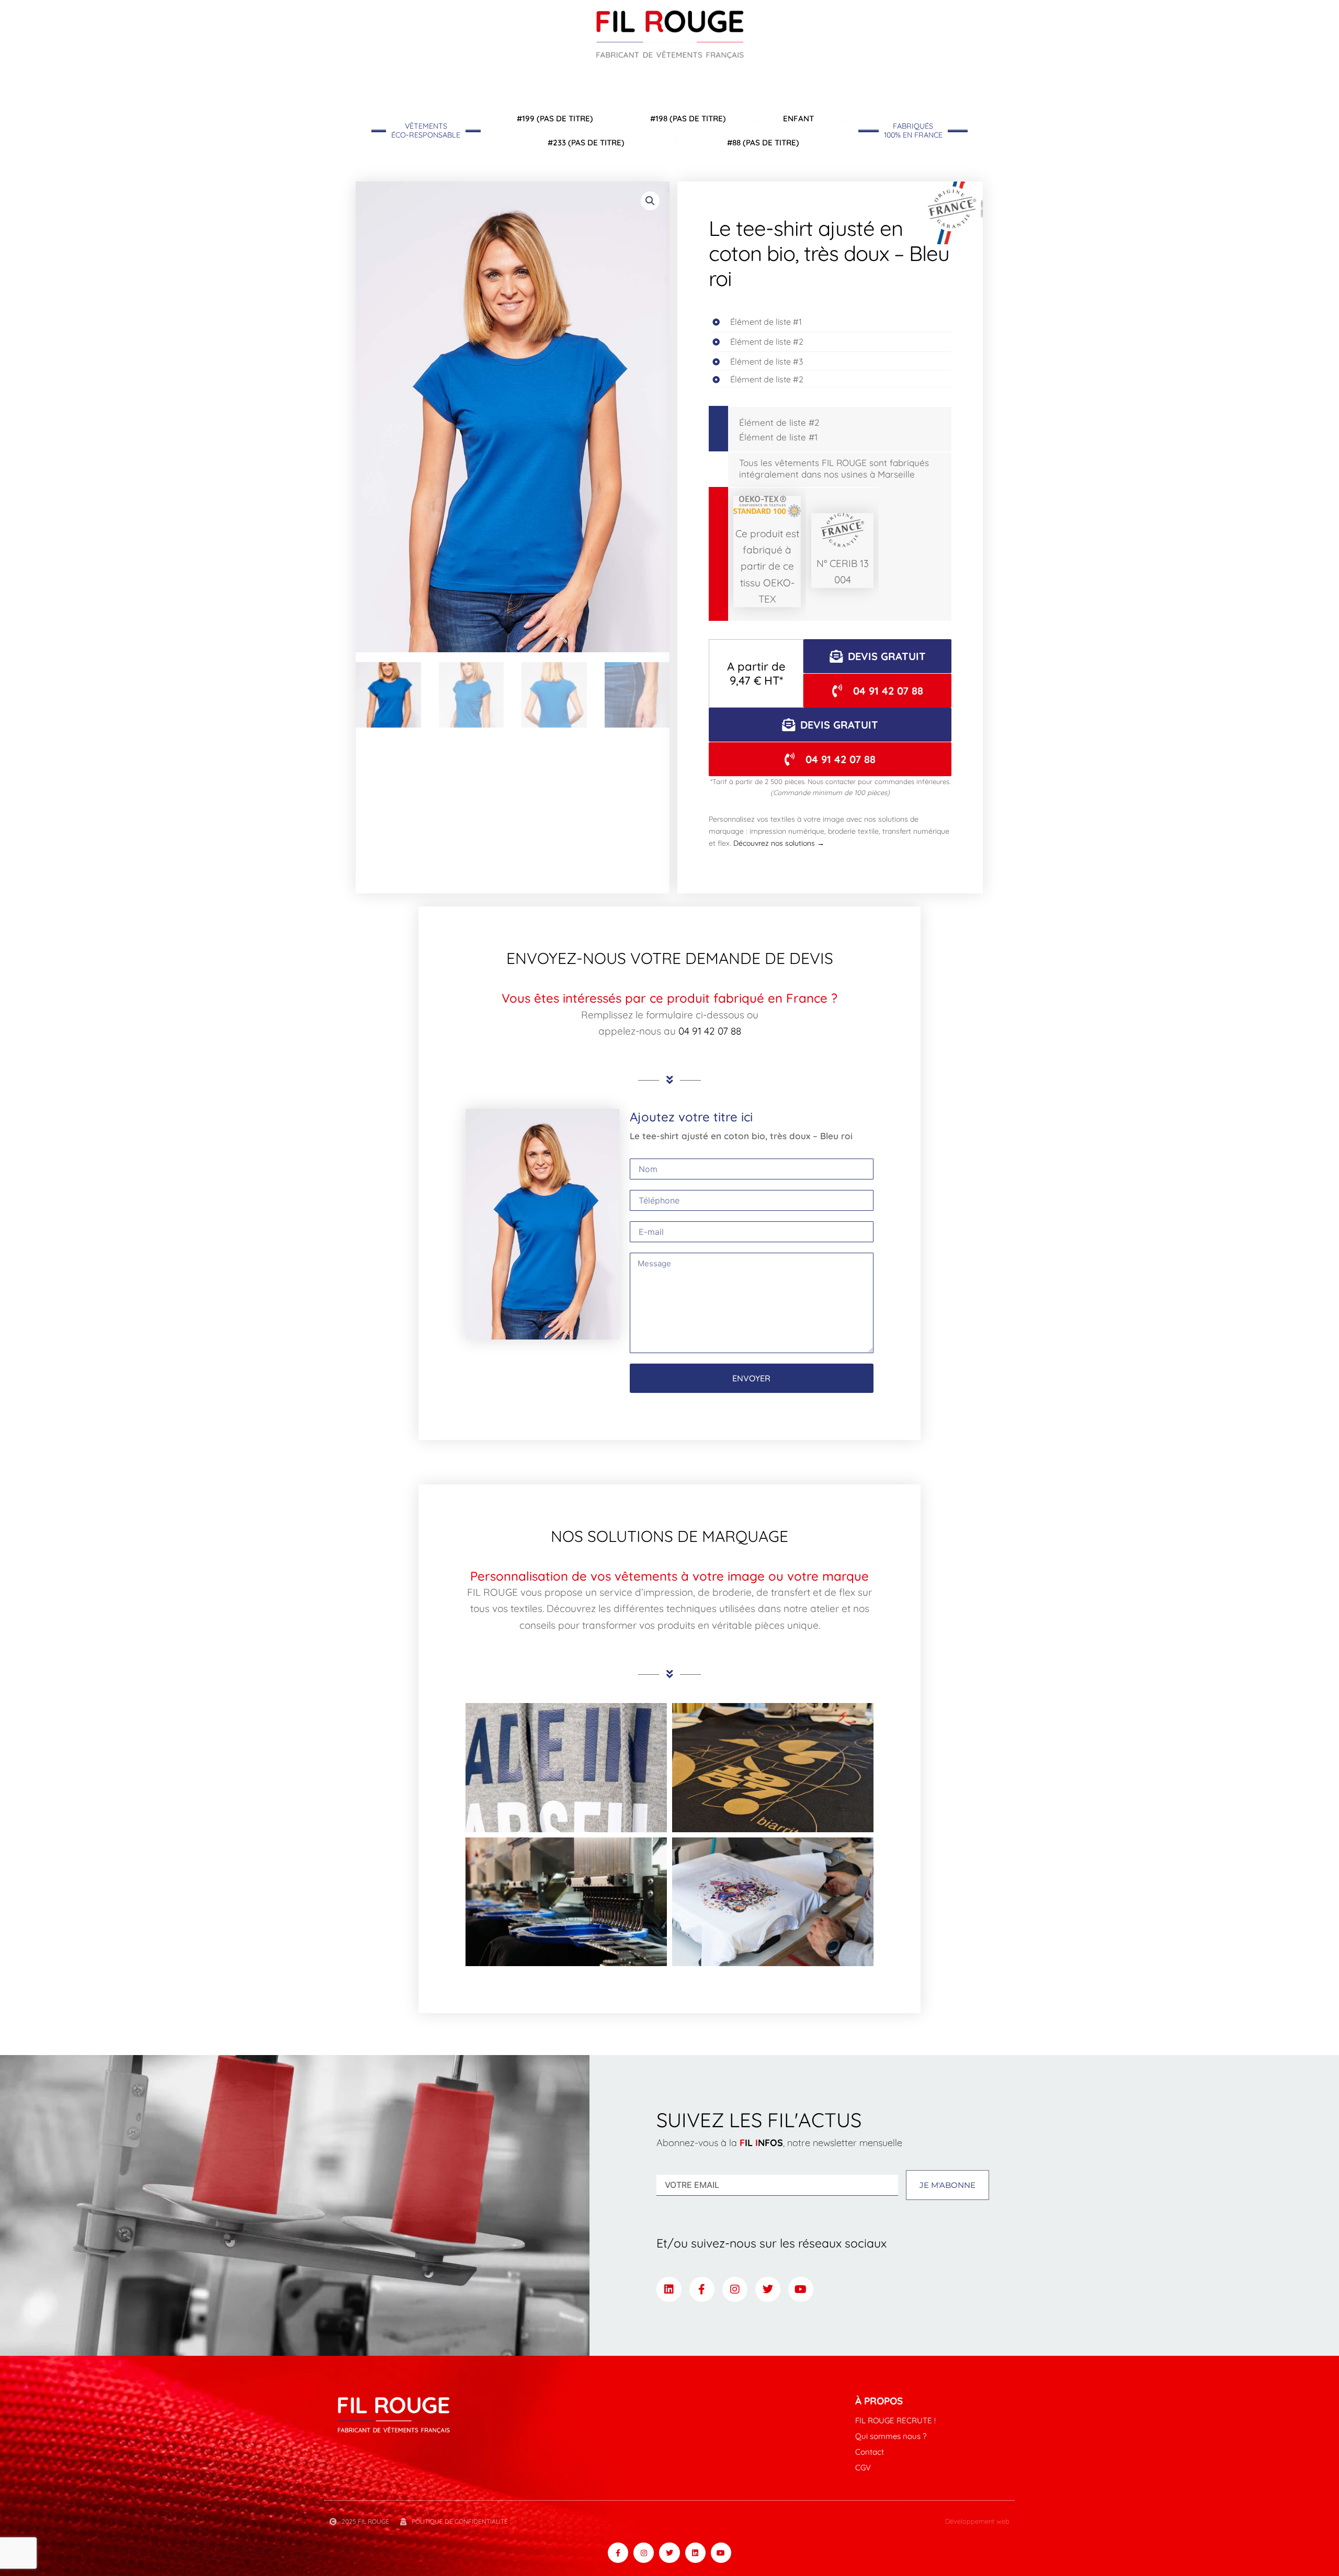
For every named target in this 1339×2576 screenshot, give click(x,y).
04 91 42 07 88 (710, 1031)
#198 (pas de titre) (688, 118)
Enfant (798, 118)
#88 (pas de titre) (763, 143)
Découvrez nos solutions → (779, 843)
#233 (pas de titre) (586, 143)
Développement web (977, 2521)
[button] (650, 201)
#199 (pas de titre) (555, 118)
